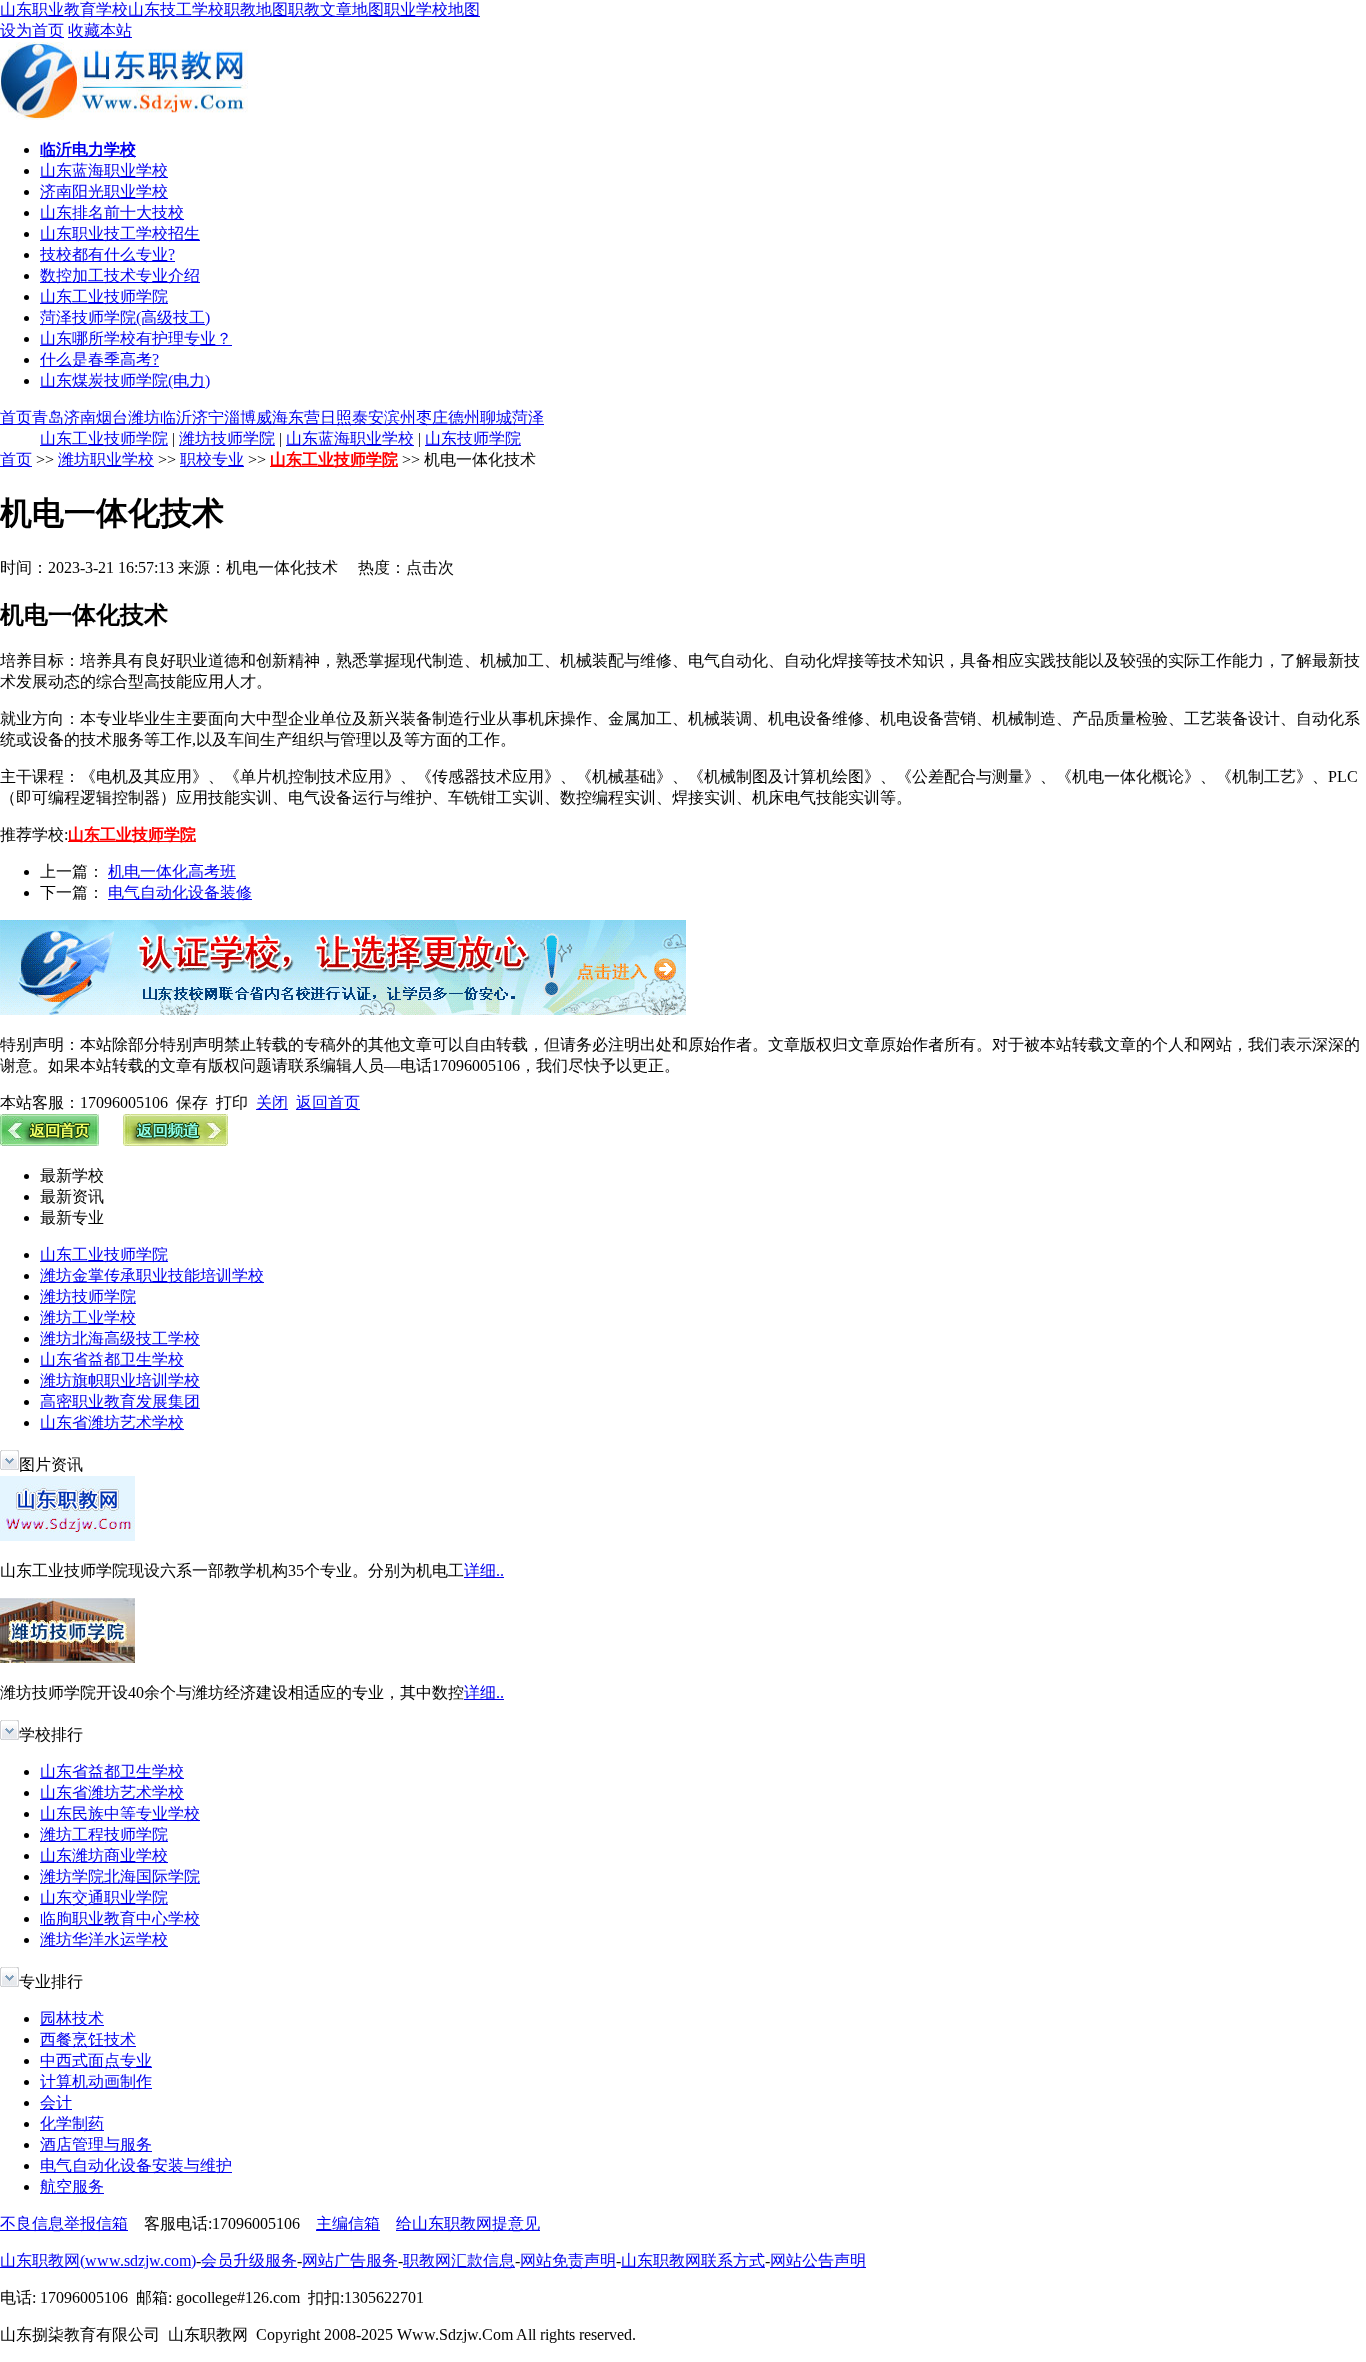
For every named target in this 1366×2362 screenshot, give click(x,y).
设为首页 (32, 30)
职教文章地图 (336, 9)
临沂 (176, 417)
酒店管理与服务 (96, 2144)
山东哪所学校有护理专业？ (136, 338)
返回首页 (328, 1102)
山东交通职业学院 (104, 1897)
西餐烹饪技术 (88, 2039)
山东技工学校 (176, 9)
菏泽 (528, 417)
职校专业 (212, 459)
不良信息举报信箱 (64, 2223)
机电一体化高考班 (172, 871)
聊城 (496, 417)
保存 (192, 1102)
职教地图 (256, 9)
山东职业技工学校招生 (120, 233)
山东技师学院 (473, 438)
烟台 (112, 417)
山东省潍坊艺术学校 (112, 1422)
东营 (304, 417)
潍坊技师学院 (227, 438)
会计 (56, 2102)
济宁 (208, 417)
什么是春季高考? (99, 359)
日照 (336, 417)
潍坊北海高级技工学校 (120, 1338)
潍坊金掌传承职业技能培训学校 (152, 1275)
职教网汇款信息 (459, 2260)
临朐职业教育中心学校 (120, 1918)
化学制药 (72, 2123)
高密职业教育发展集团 (120, 1401)
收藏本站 (100, 30)
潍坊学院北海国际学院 (120, 1876)
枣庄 (432, 417)
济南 (80, 417)
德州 (464, 417)
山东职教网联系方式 (693, 2260)
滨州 (400, 417)
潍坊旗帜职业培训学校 (120, 1380)
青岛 (48, 417)
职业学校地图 (432, 9)
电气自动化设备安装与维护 (136, 2165)
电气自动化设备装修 (180, 892)
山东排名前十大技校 (112, 212)
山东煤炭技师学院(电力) (125, 380)
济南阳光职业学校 (104, 191)
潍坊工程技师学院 (104, 1834)
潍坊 (144, 417)
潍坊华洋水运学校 (104, 1939)
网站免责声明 (568, 2260)
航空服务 (72, 2186)
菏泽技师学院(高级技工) (125, 317)
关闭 (272, 1102)
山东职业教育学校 (64, 9)
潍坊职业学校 (106, 459)
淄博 (240, 417)
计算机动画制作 (96, 2081)
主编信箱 (348, 2223)
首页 (16, 417)
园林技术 (72, 2018)
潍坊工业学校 (88, 1317)
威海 (272, 417)
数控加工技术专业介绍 (120, 275)
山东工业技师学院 (104, 296)
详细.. (484, 1570)
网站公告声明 (818, 2260)
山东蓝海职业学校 (104, 170)
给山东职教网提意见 (468, 2223)
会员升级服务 (249, 2260)
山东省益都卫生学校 (112, 1359)
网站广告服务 (350, 2260)
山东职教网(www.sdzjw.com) (98, 2260)
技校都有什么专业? (107, 254)
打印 (232, 1102)
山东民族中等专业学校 (120, 1813)
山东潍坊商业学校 (104, 1855)
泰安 (368, 417)
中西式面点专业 (96, 2060)
